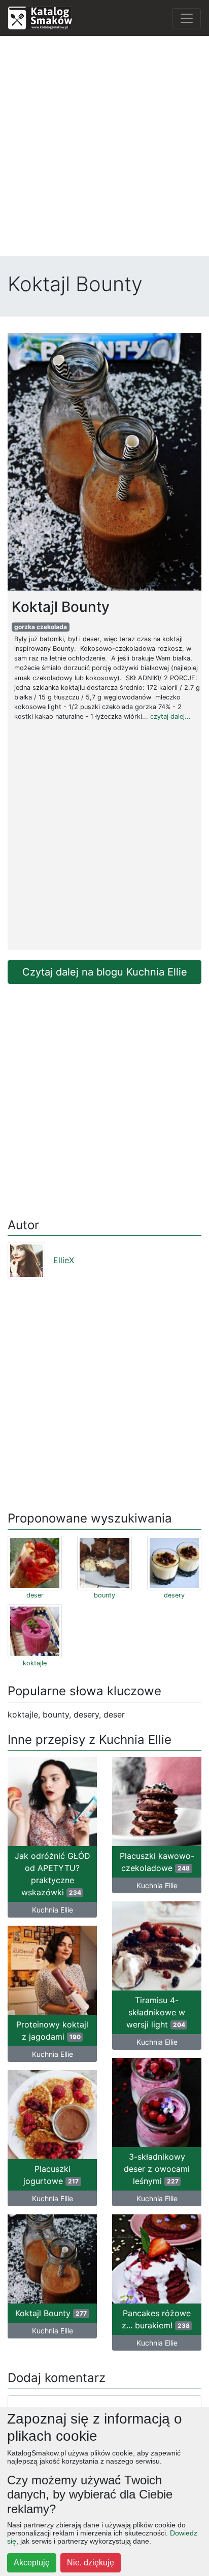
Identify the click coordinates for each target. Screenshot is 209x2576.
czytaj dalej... (170, 716)
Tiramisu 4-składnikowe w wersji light (156, 2012)
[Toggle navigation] (187, 18)
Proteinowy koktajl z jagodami (52, 2031)
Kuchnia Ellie (53, 1910)
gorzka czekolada (41, 627)
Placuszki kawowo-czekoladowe (157, 1862)
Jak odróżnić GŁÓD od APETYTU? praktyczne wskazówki (53, 1874)
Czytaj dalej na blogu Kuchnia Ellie (105, 972)
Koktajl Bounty (51, 2313)
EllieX (64, 1260)
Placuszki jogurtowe (51, 2175)
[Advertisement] (104, 148)
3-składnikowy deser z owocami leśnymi (157, 2169)
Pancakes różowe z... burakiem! (156, 2319)
